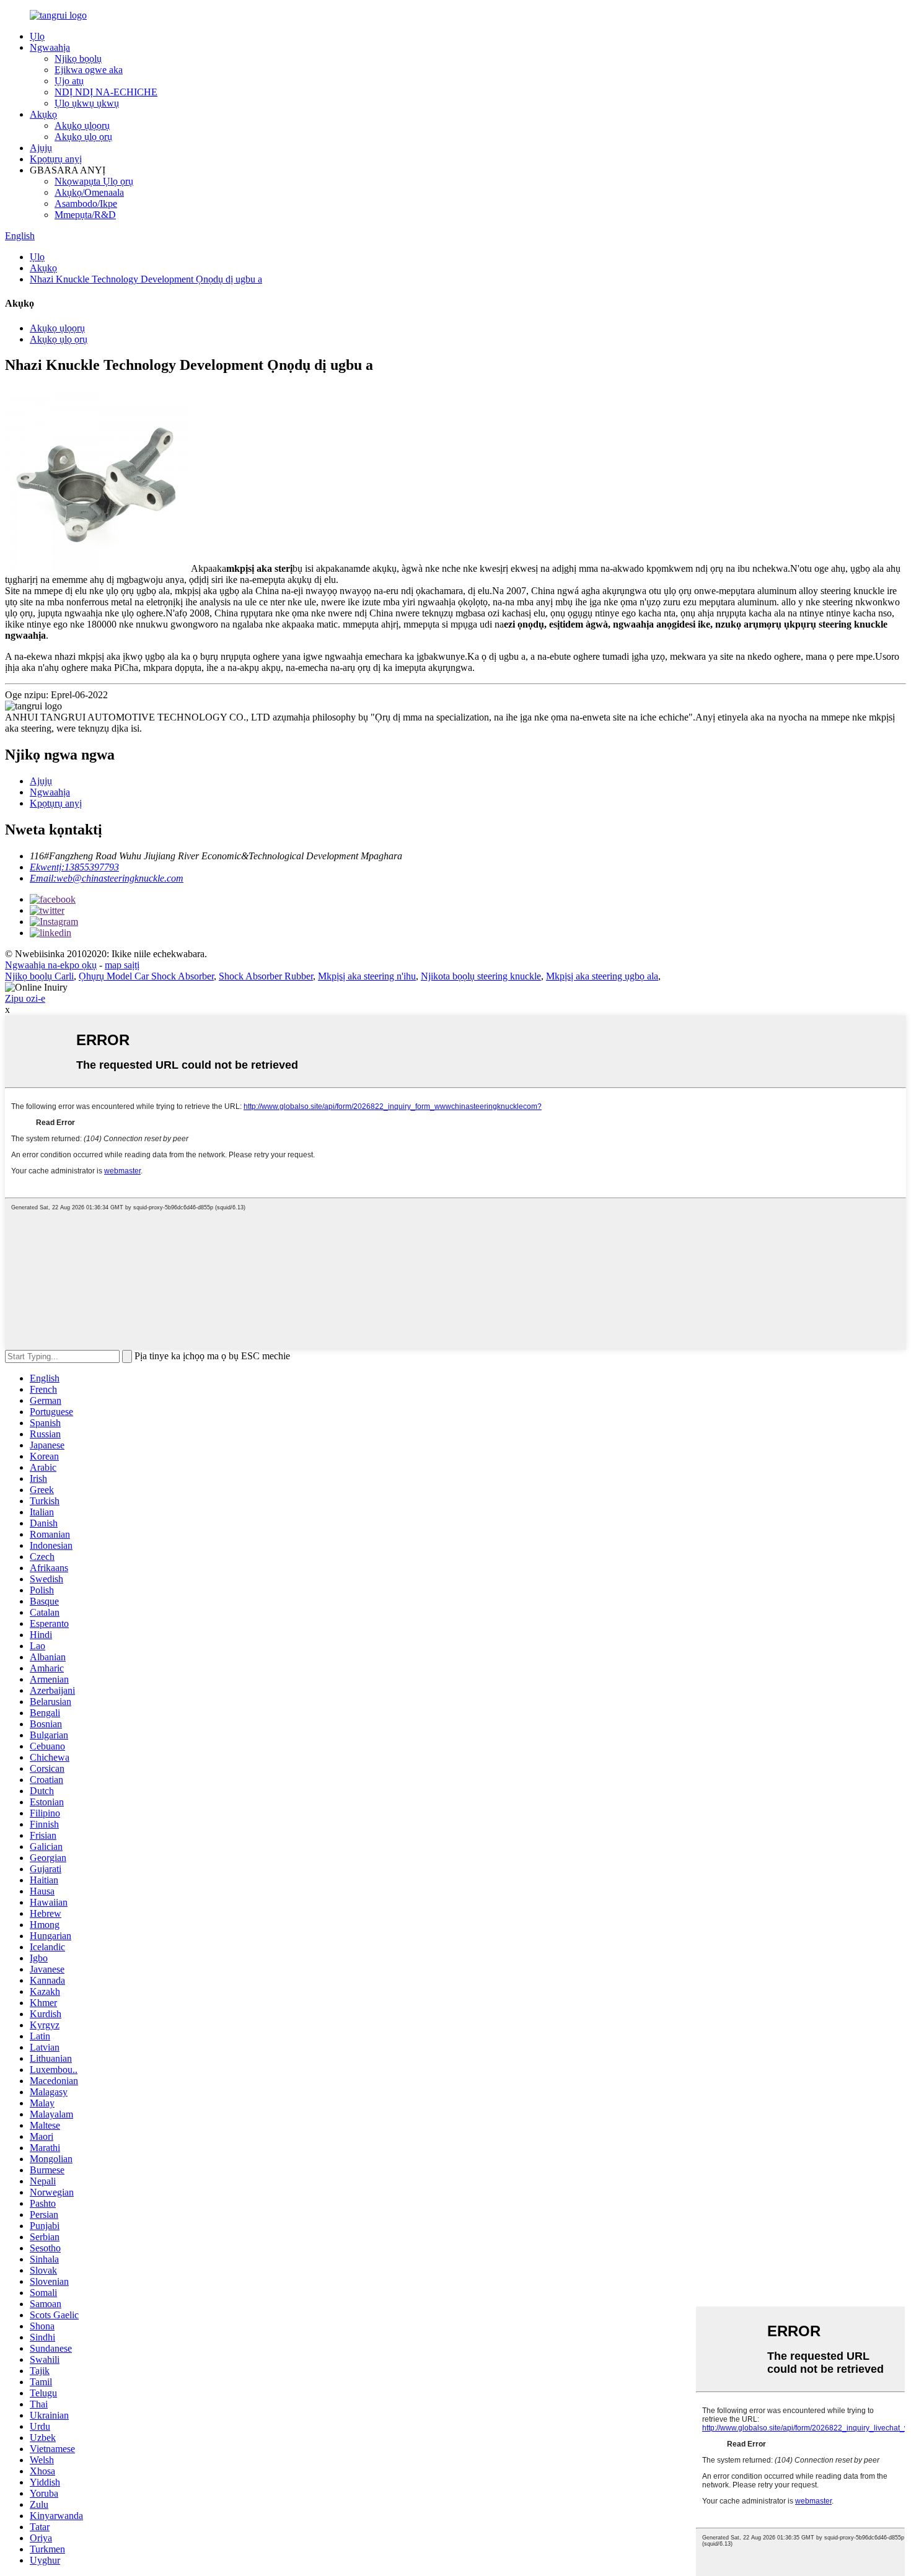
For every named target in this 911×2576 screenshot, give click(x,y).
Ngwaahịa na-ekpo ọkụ (51, 965)
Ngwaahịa (50, 47)
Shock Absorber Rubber (266, 976)
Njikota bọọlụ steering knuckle (481, 976)
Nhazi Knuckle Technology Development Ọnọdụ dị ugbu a (146, 279)
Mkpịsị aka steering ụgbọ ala (602, 976)
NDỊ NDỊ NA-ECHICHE (106, 92)
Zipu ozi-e (25, 998)
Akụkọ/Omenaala (89, 192)
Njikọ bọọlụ (78, 59)
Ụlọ (37, 36)
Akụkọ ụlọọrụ (82, 125)
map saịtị (122, 965)
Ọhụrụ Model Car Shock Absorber (146, 976)
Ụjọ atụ (69, 81)
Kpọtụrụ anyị (56, 159)
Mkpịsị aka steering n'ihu (367, 976)
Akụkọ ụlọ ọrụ (83, 137)
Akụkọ (43, 114)
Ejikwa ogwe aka (89, 70)
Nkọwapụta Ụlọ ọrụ (94, 181)
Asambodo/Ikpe (86, 204)
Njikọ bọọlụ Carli (39, 976)
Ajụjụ (41, 148)
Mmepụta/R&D (85, 215)
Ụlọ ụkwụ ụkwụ (87, 103)
